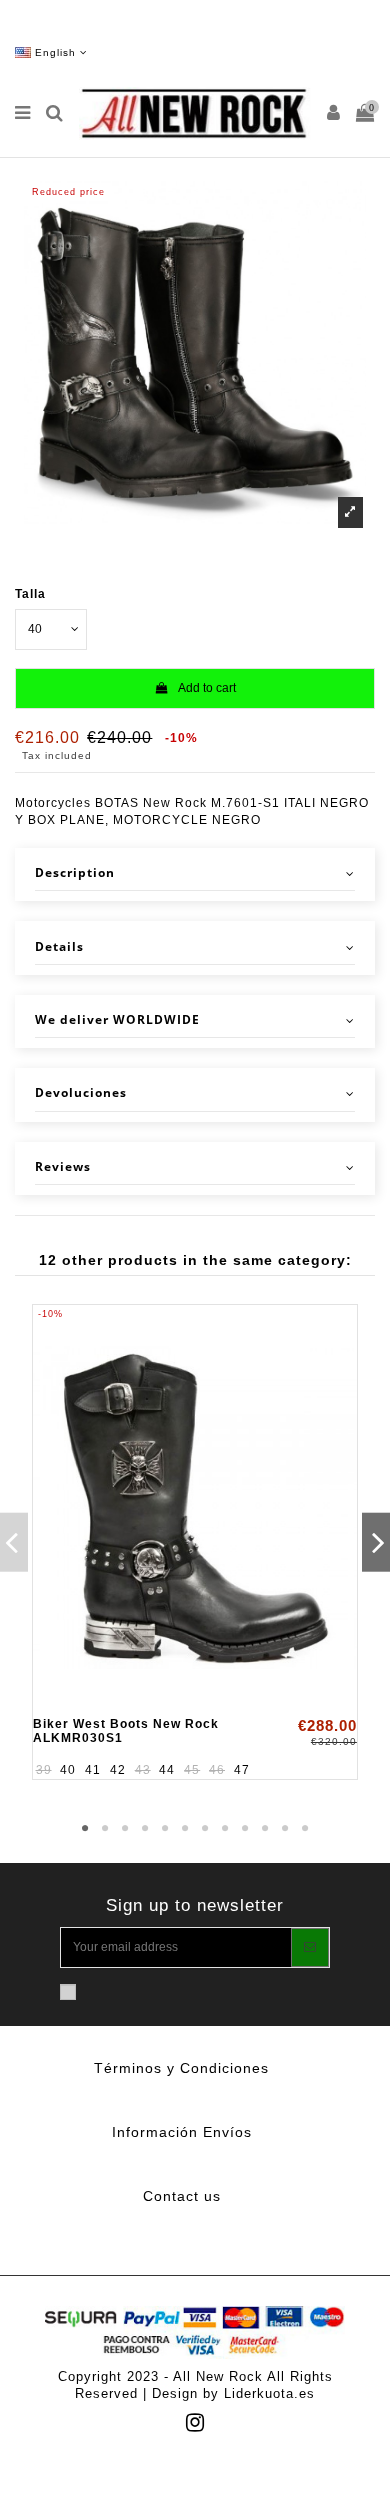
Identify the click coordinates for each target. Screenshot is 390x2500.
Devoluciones (81, 1093)
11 (285, 1829)
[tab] (195, 874)
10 (265, 1829)
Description (75, 873)
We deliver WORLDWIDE (117, 1020)
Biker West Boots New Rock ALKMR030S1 (126, 1730)
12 (305, 1829)
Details (59, 947)
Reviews (63, 1167)
